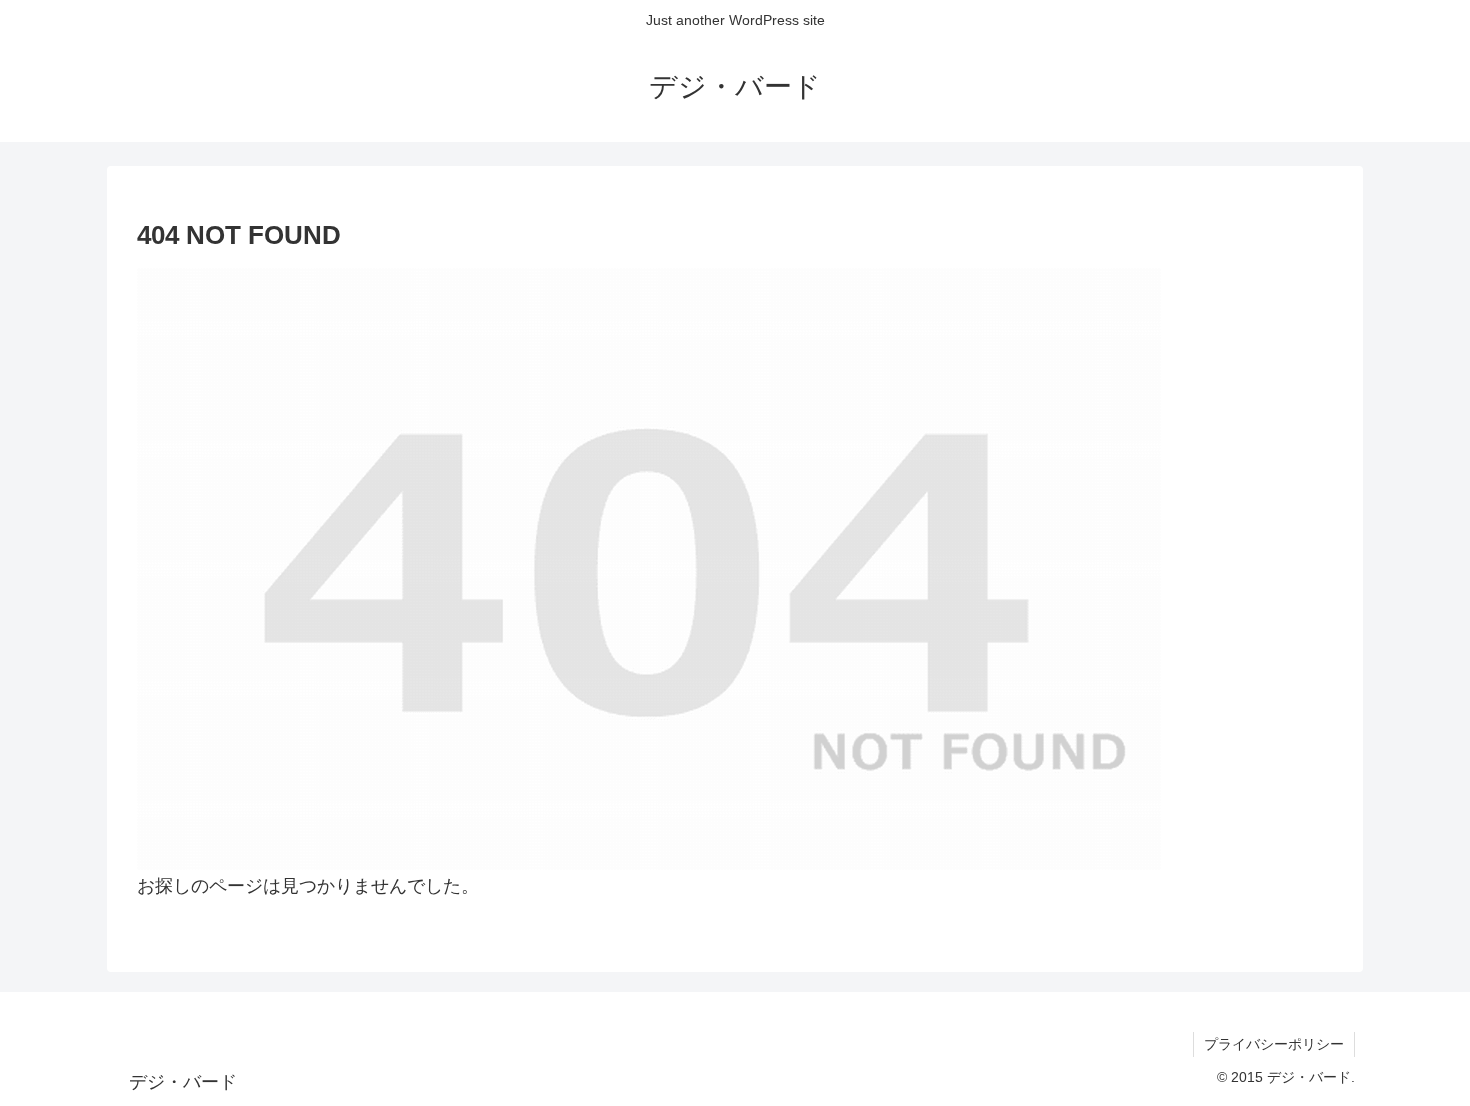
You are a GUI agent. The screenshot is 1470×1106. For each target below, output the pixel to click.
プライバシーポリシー (1274, 1044)
